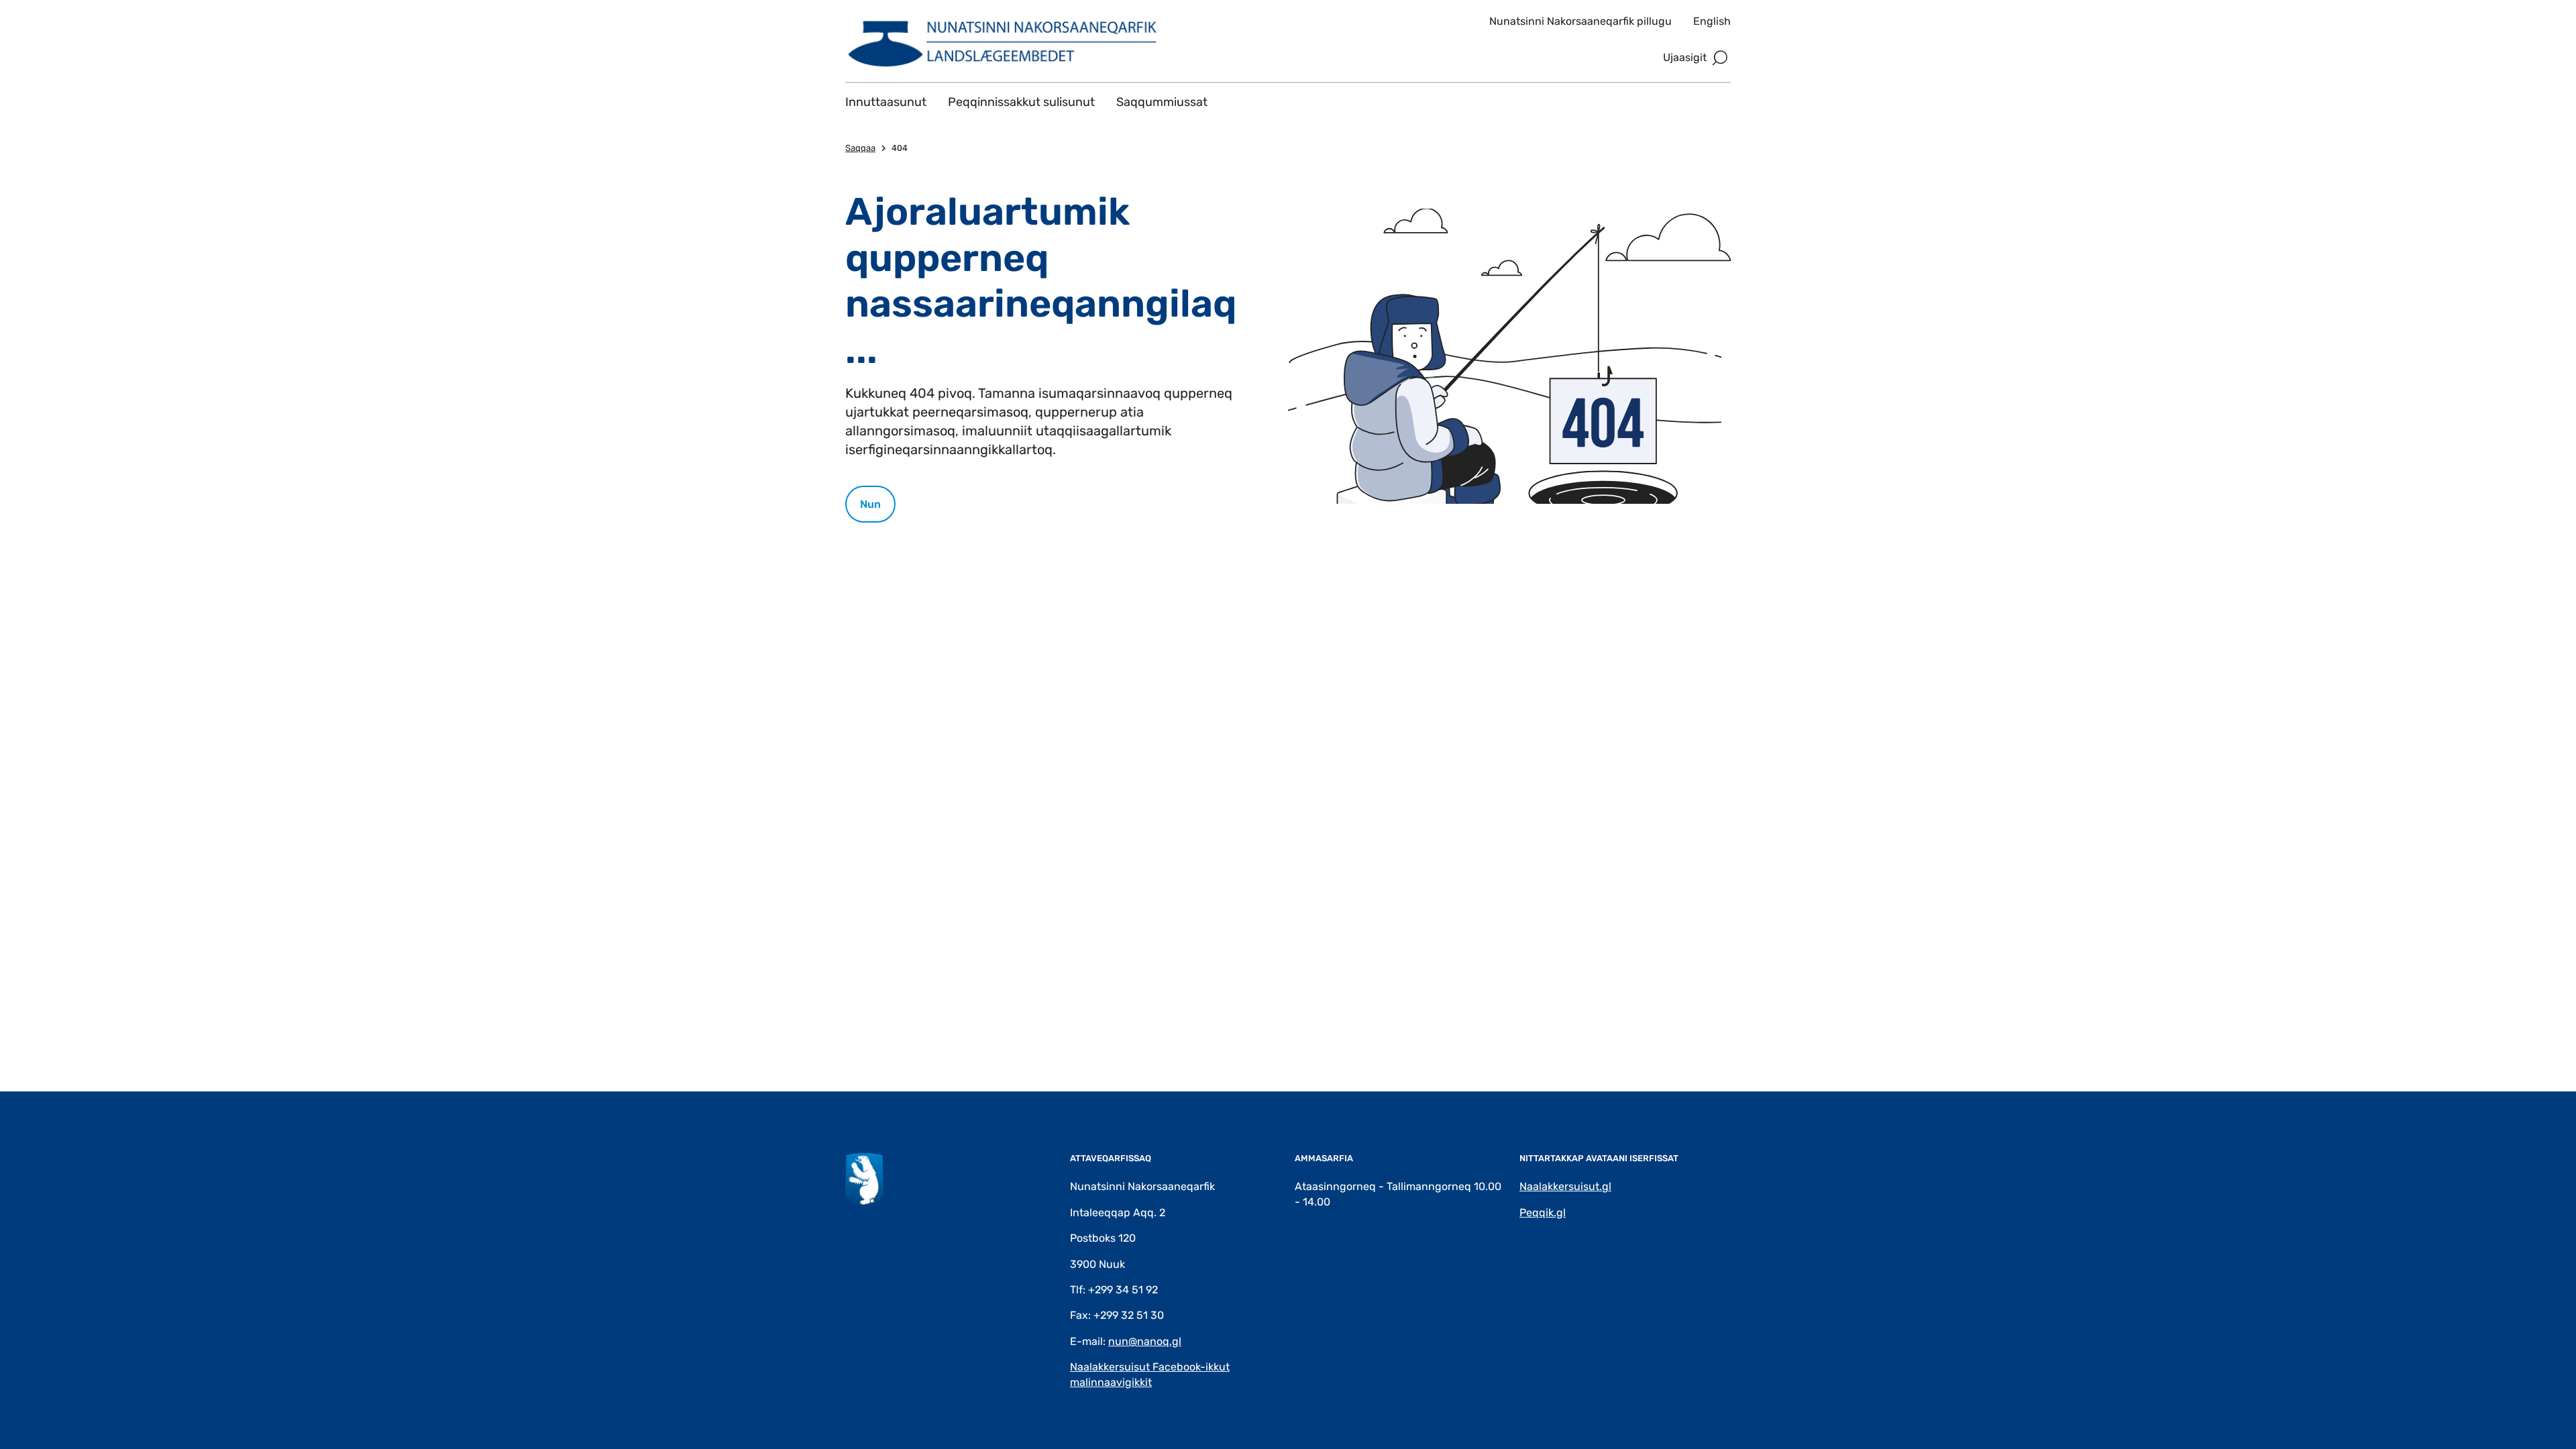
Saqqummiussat (1162, 102)
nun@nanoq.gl (1145, 1341)
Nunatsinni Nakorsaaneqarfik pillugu (1580, 21)
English (1712, 21)
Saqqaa (860, 148)
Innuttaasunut (886, 102)
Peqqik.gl (1543, 1213)
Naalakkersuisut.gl (1565, 1186)
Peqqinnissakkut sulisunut (1021, 102)
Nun (870, 504)
